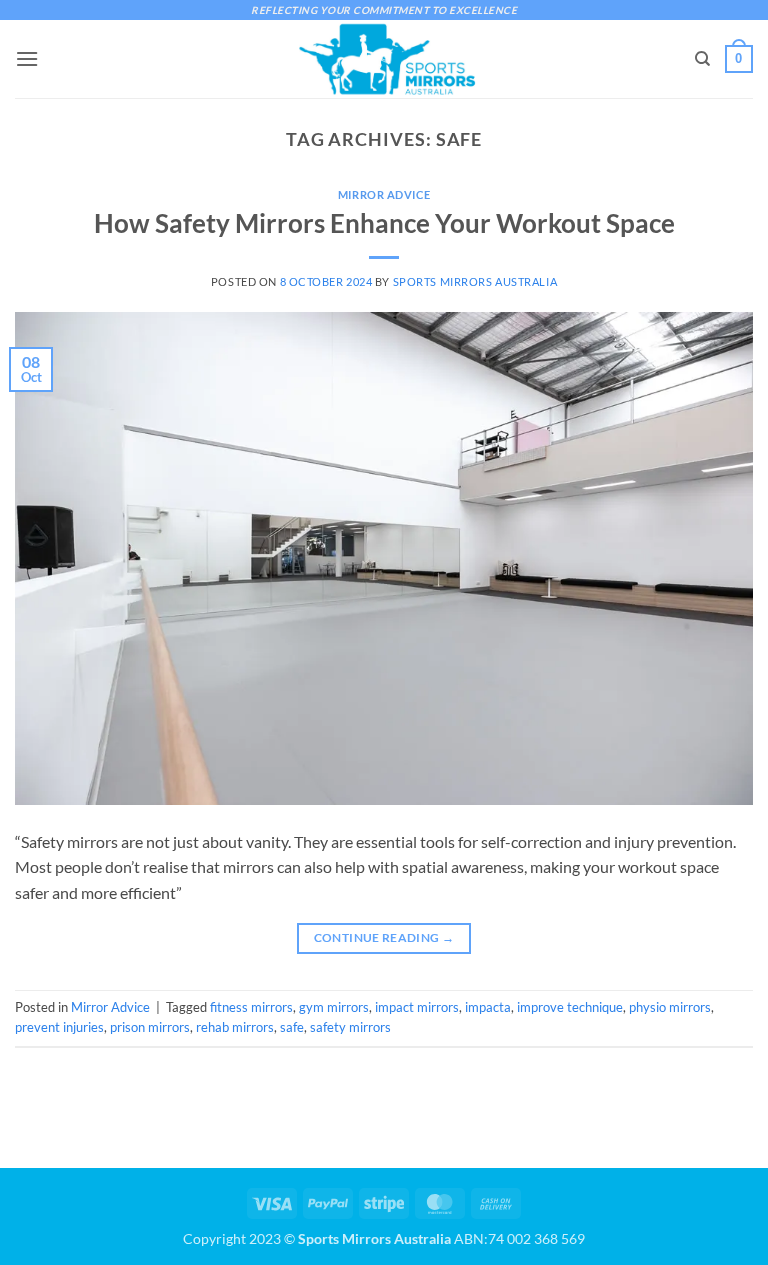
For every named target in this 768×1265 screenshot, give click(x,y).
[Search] (702, 59)
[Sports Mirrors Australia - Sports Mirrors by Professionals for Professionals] (384, 59)
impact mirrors (417, 1007)
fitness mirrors (251, 1007)
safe (292, 1027)
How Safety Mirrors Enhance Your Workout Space (384, 223)
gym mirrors (334, 1007)
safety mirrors (350, 1027)
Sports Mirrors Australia (475, 281)
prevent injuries (59, 1027)
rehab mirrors (235, 1027)
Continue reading (384, 937)
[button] (27, 58)
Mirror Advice (384, 194)
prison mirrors (150, 1027)
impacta (488, 1007)
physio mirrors (670, 1007)
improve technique (570, 1007)
